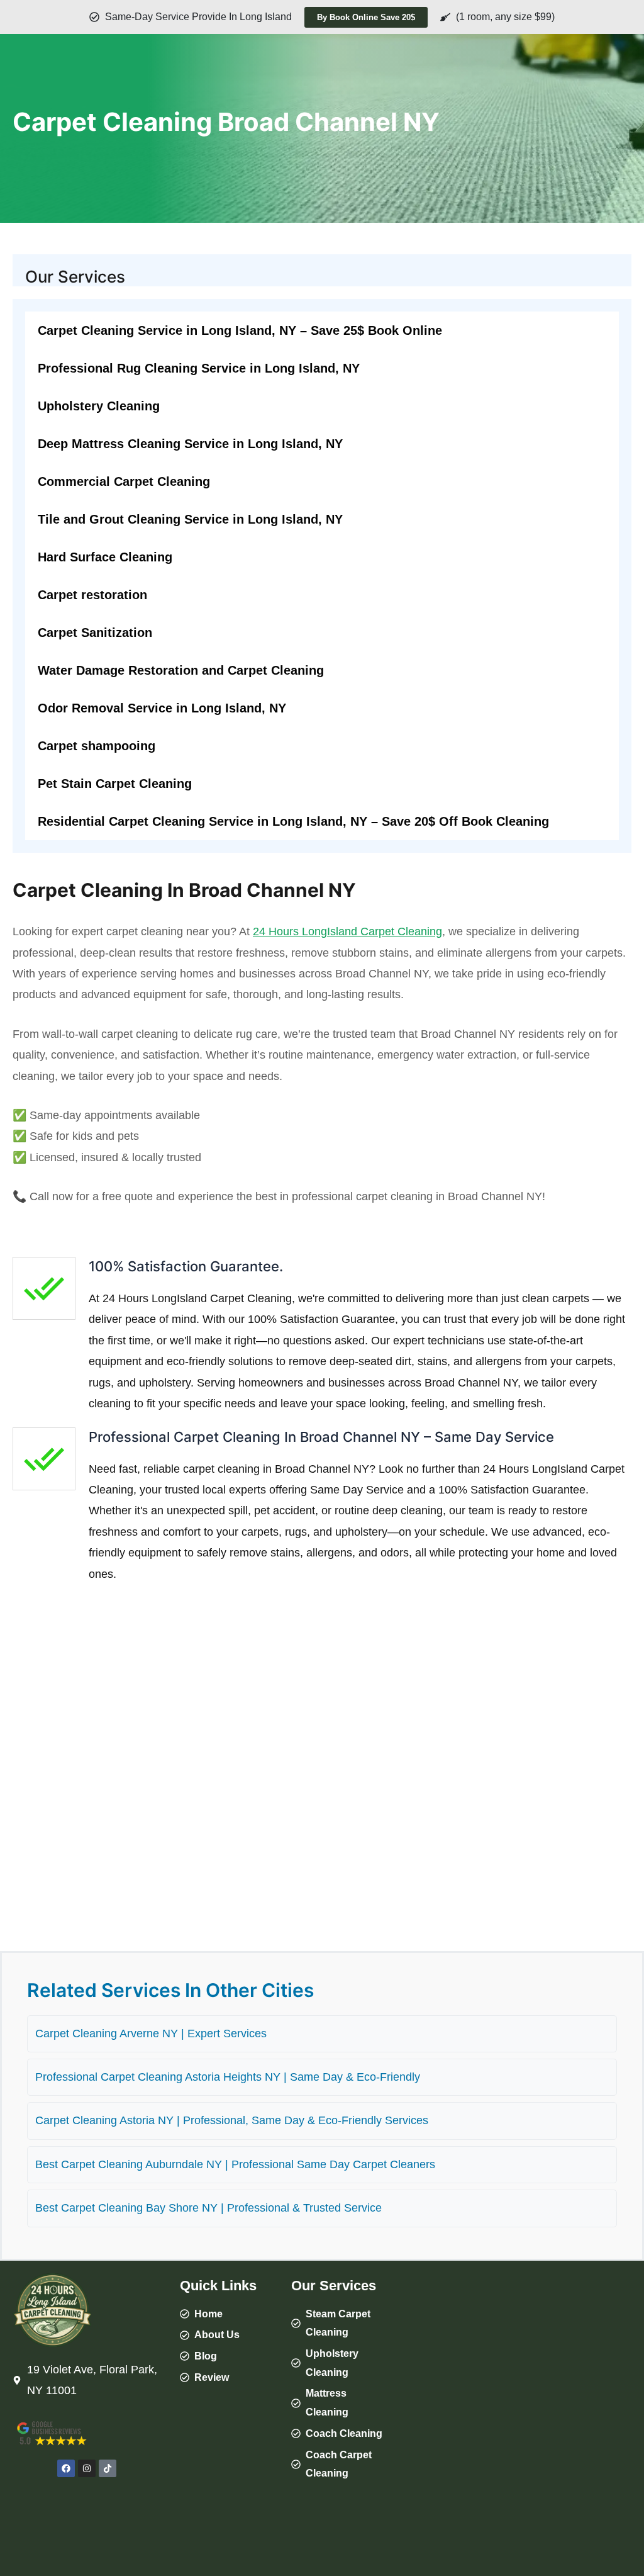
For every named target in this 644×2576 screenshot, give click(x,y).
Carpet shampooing (97, 746)
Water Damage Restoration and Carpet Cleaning (181, 670)
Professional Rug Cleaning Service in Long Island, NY (199, 368)
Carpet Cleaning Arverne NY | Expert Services (151, 2033)
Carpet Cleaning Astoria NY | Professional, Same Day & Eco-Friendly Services (232, 2120)
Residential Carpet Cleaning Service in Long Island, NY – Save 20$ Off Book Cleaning (293, 821)
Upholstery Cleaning (99, 406)
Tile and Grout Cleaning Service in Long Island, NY (190, 519)
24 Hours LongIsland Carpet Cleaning (347, 931)
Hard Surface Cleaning (105, 557)
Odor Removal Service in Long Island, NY (162, 708)
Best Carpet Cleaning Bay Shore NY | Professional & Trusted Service (208, 2208)
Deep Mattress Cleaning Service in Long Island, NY (190, 444)
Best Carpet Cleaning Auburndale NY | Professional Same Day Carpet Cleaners (235, 2164)
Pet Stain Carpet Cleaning (115, 784)
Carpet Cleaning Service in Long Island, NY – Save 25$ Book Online (240, 330)
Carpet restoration (92, 595)
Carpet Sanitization (95, 633)
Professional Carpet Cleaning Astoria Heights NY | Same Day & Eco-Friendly (228, 2077)
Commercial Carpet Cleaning (124, 481)
